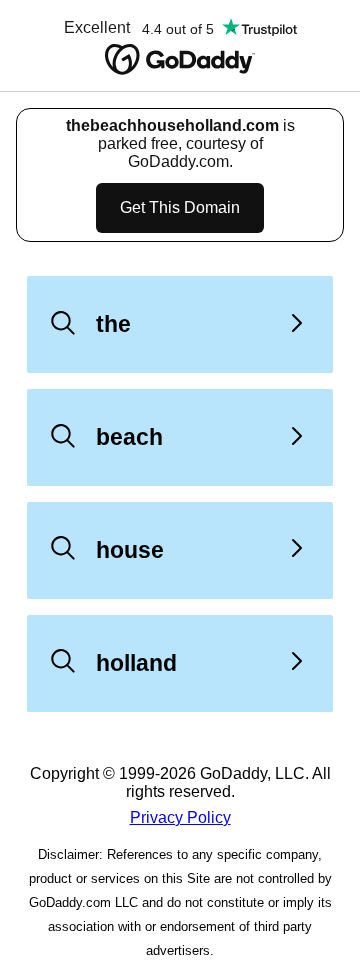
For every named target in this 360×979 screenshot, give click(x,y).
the (113, 324)
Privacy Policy (180, 817)
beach (129, 437)
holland (136, 663)
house (130, 550)
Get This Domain (180, 207)
